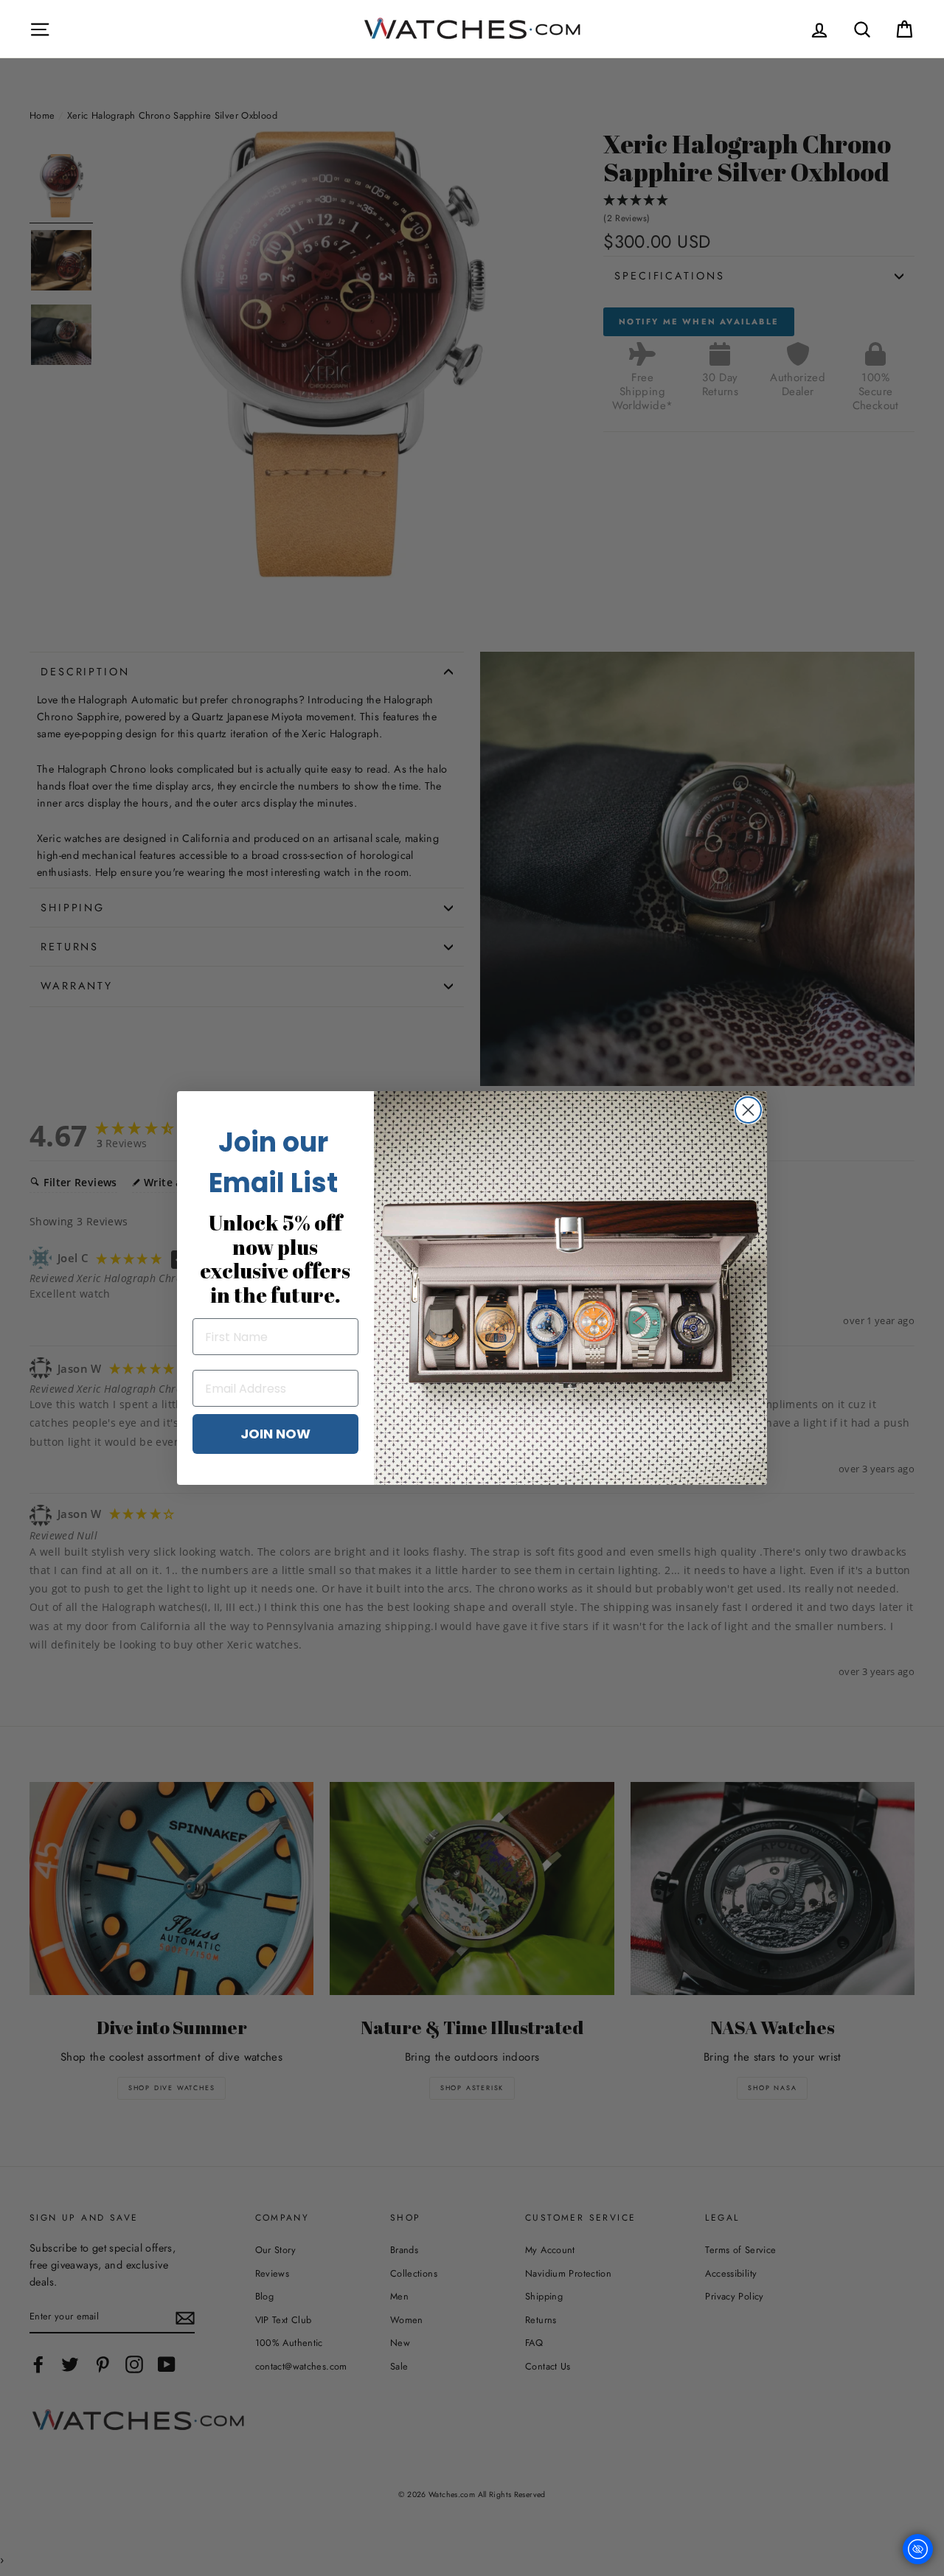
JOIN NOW (275, 1434)
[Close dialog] (748, 1110)
